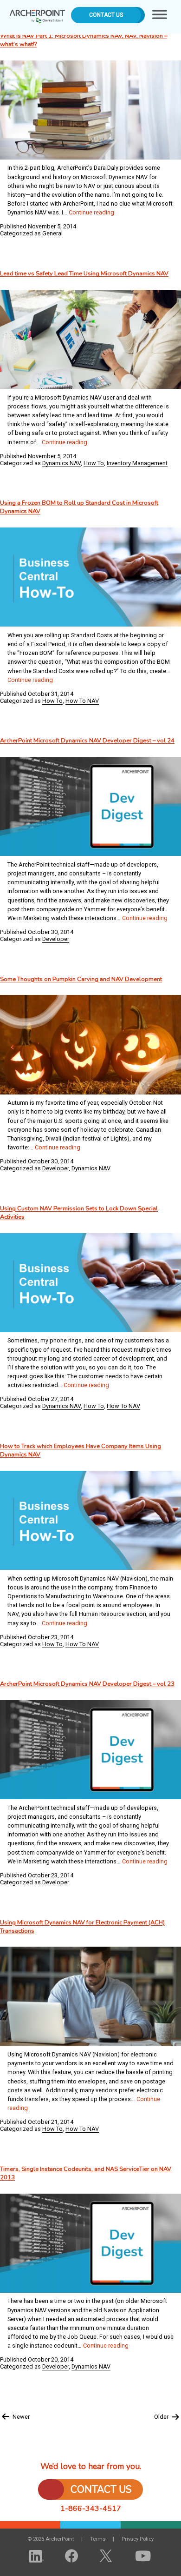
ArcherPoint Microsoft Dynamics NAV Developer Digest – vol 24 (87, 741)
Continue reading (91, 212)
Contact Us (106, 15)
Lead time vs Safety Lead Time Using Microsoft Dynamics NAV (84, 274)
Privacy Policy (138, 2539)
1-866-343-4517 (91, 2509)
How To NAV (82, 701)
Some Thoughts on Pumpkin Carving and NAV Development (81, 979)
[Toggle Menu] (160, 17)
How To (94, 463)
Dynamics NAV (61, 463)
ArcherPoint (37, 13)
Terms (98, 2539)
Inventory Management (137, 463)
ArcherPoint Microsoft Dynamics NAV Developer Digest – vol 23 (87, 1684)
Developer (56, 939)
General (52, 233)
